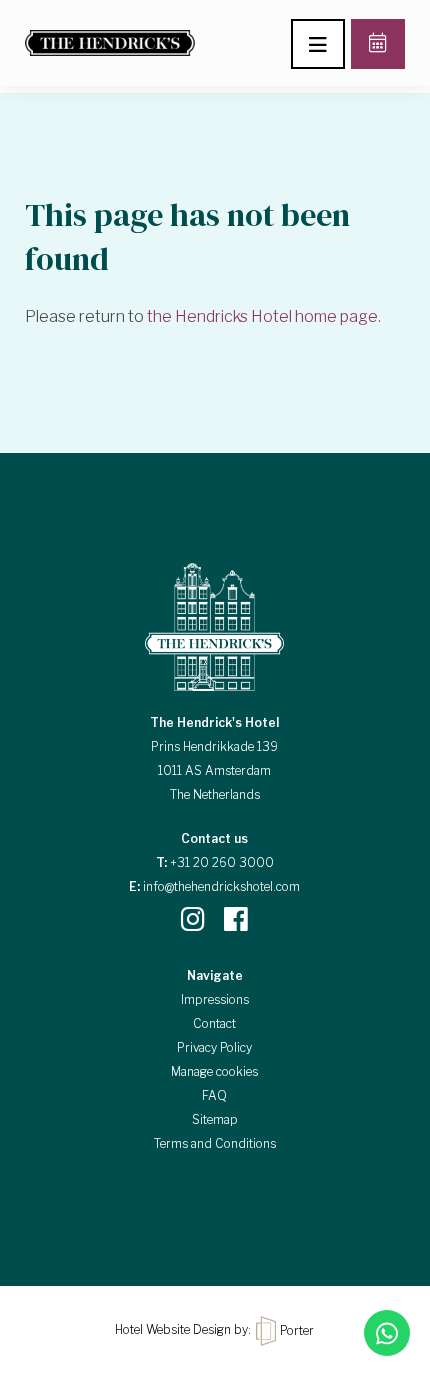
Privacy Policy (214, 1047)
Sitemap (215, 1119)
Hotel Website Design (173, 1330)
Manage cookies (214, 1071)
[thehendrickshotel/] (193, 919)
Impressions (215, 999)
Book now (378, 44)
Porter (295, 1330)
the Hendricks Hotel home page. (264, 316)
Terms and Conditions (215, 1143)
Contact (214, 1023)
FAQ (214, 1095)
